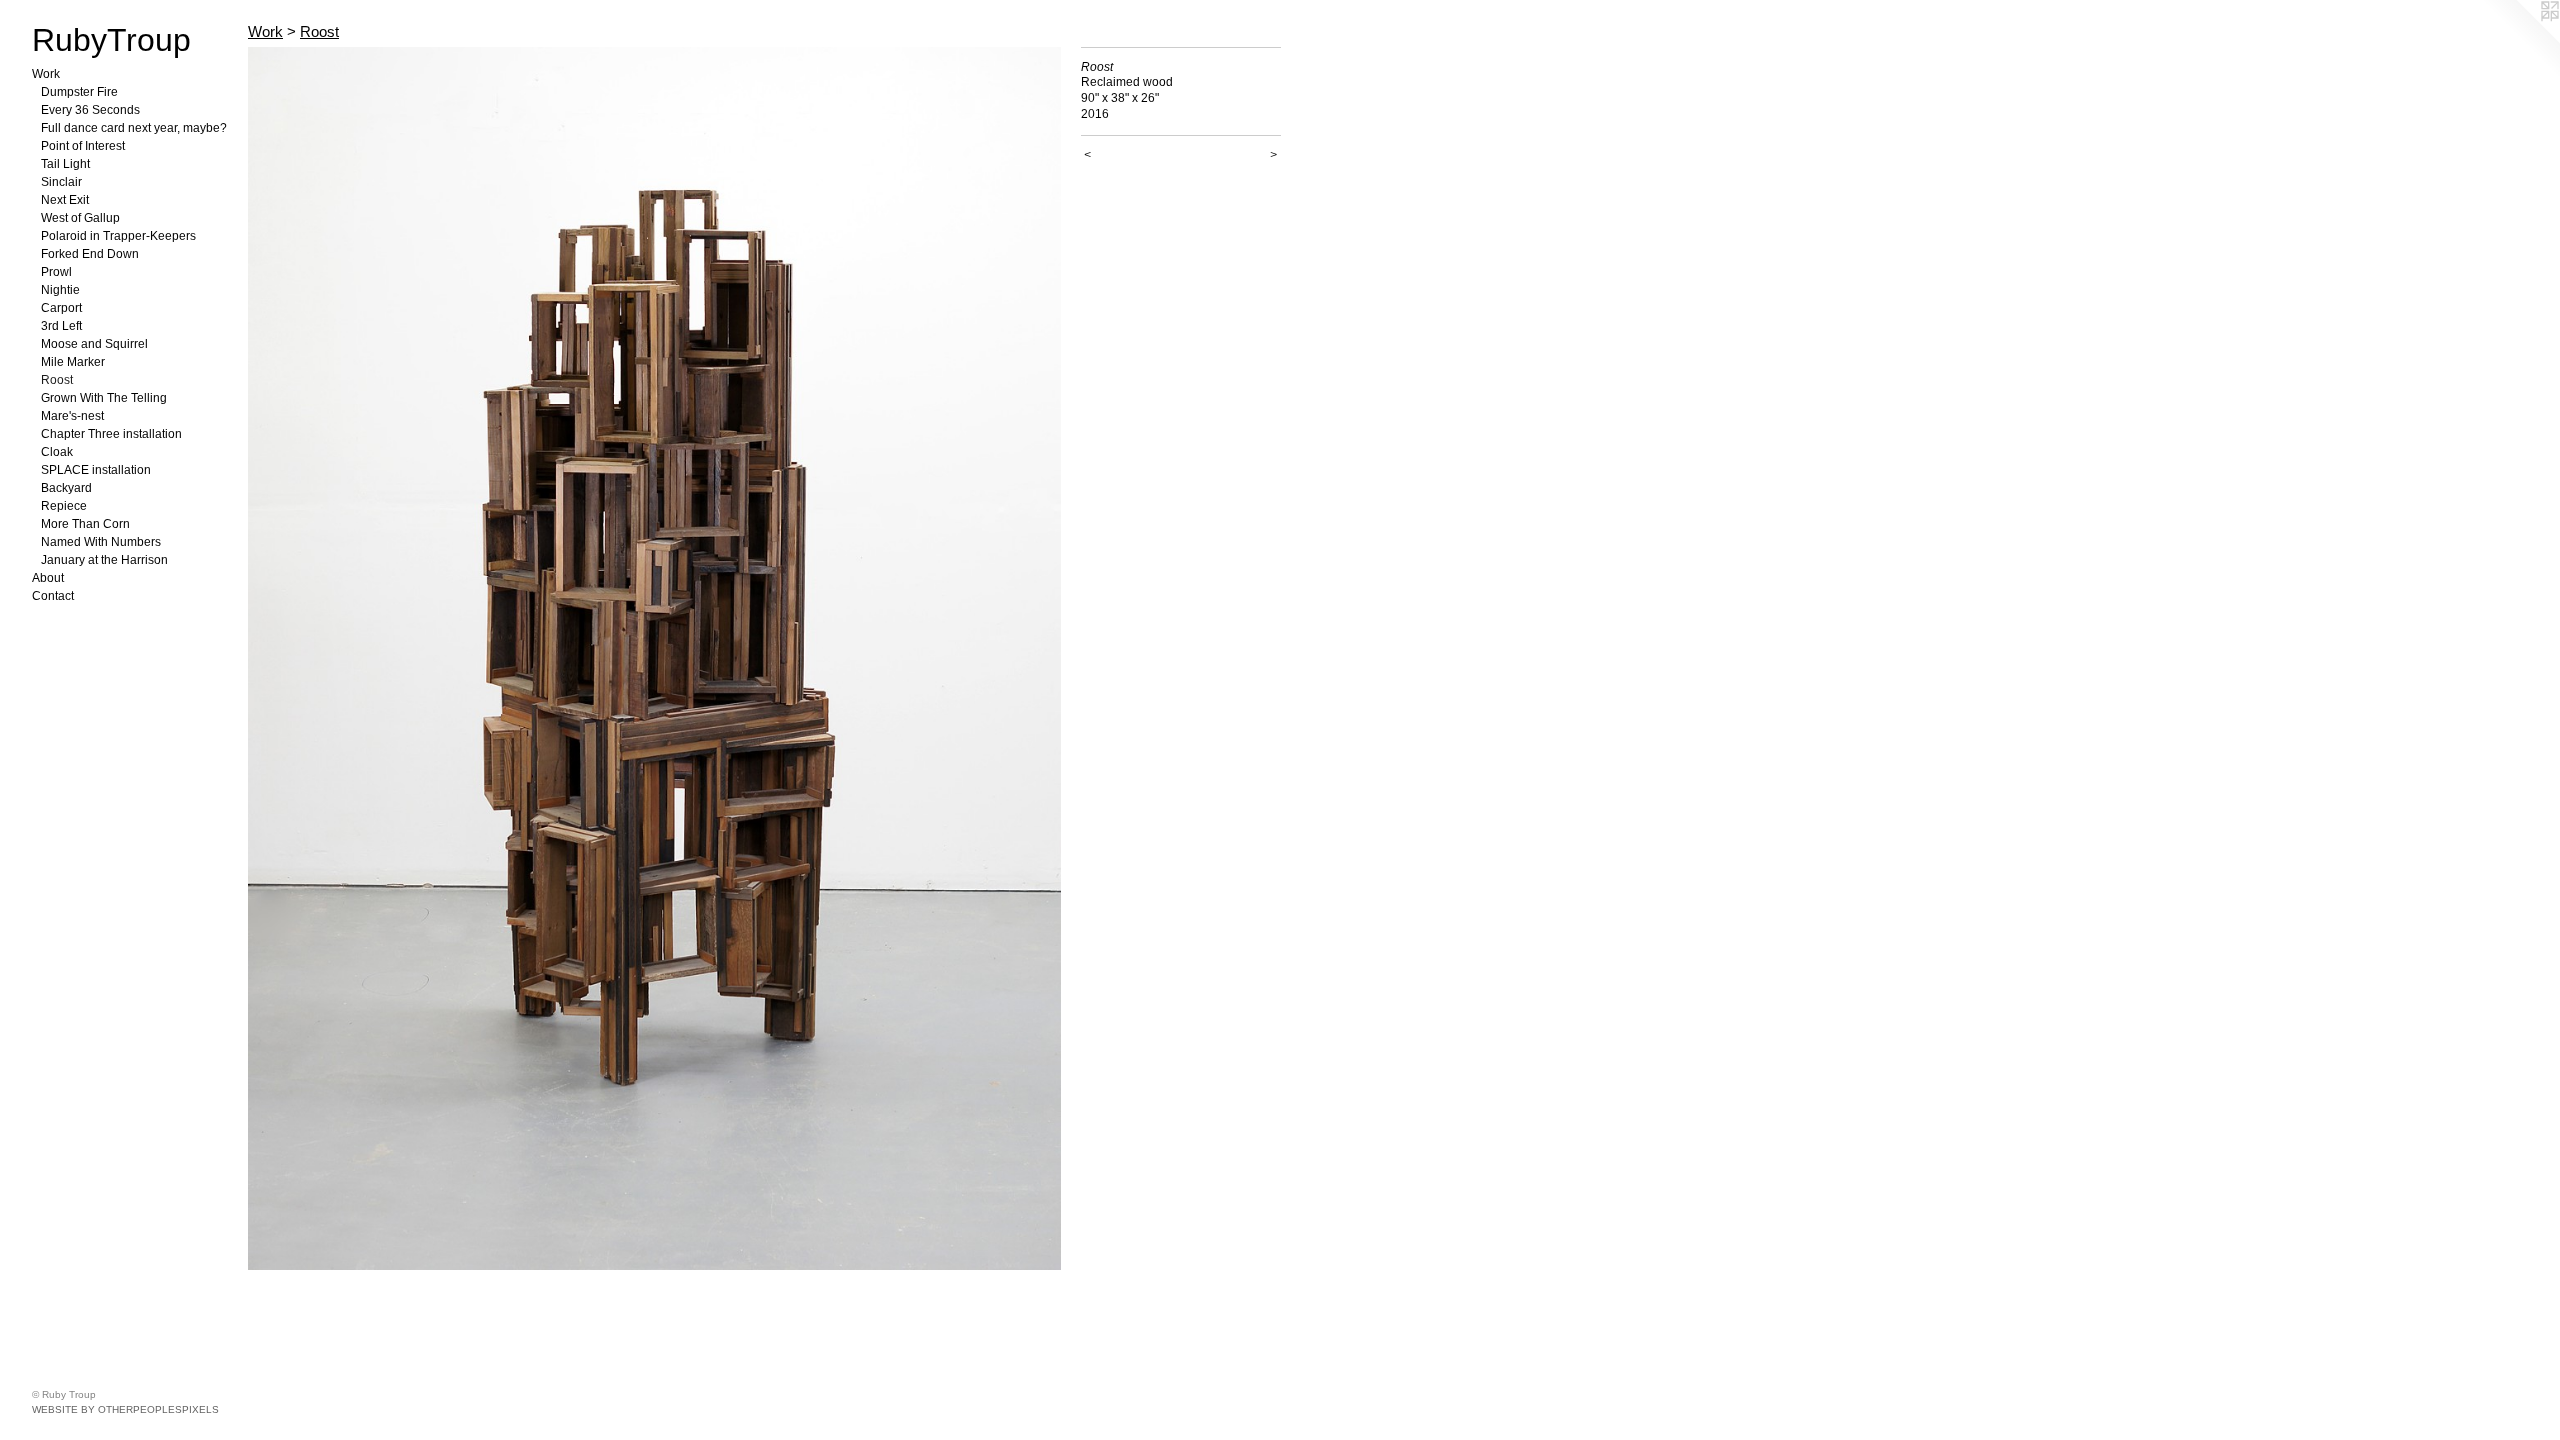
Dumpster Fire (79, 92)
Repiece (64, 506)
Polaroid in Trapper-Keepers (118, 236)
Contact (53, 596)
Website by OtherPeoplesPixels (125, 1409)
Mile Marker (73, 362)
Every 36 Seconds (90, 110)
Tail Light (65, 164)
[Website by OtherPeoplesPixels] (2520, 40)
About (48, 578)
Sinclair (61, 182)
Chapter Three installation (111, 434)
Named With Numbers (101, 542)
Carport (61, 308)
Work (46, 74)
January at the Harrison (104, 560)
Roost (57, 380)
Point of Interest (83, 146)
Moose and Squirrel (94, 344)
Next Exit (65, 200)
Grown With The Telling (104, 398)
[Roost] (654, 658)
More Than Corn (85, 524)
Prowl (56, 272)
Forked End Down (90, 254)
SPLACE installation (96, 470)
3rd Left (61, 326)
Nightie (60, 290)
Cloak (57, 452)
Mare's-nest (72, 416)
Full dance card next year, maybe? (134, 128)
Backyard (66, 488)
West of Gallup (80, 218)
